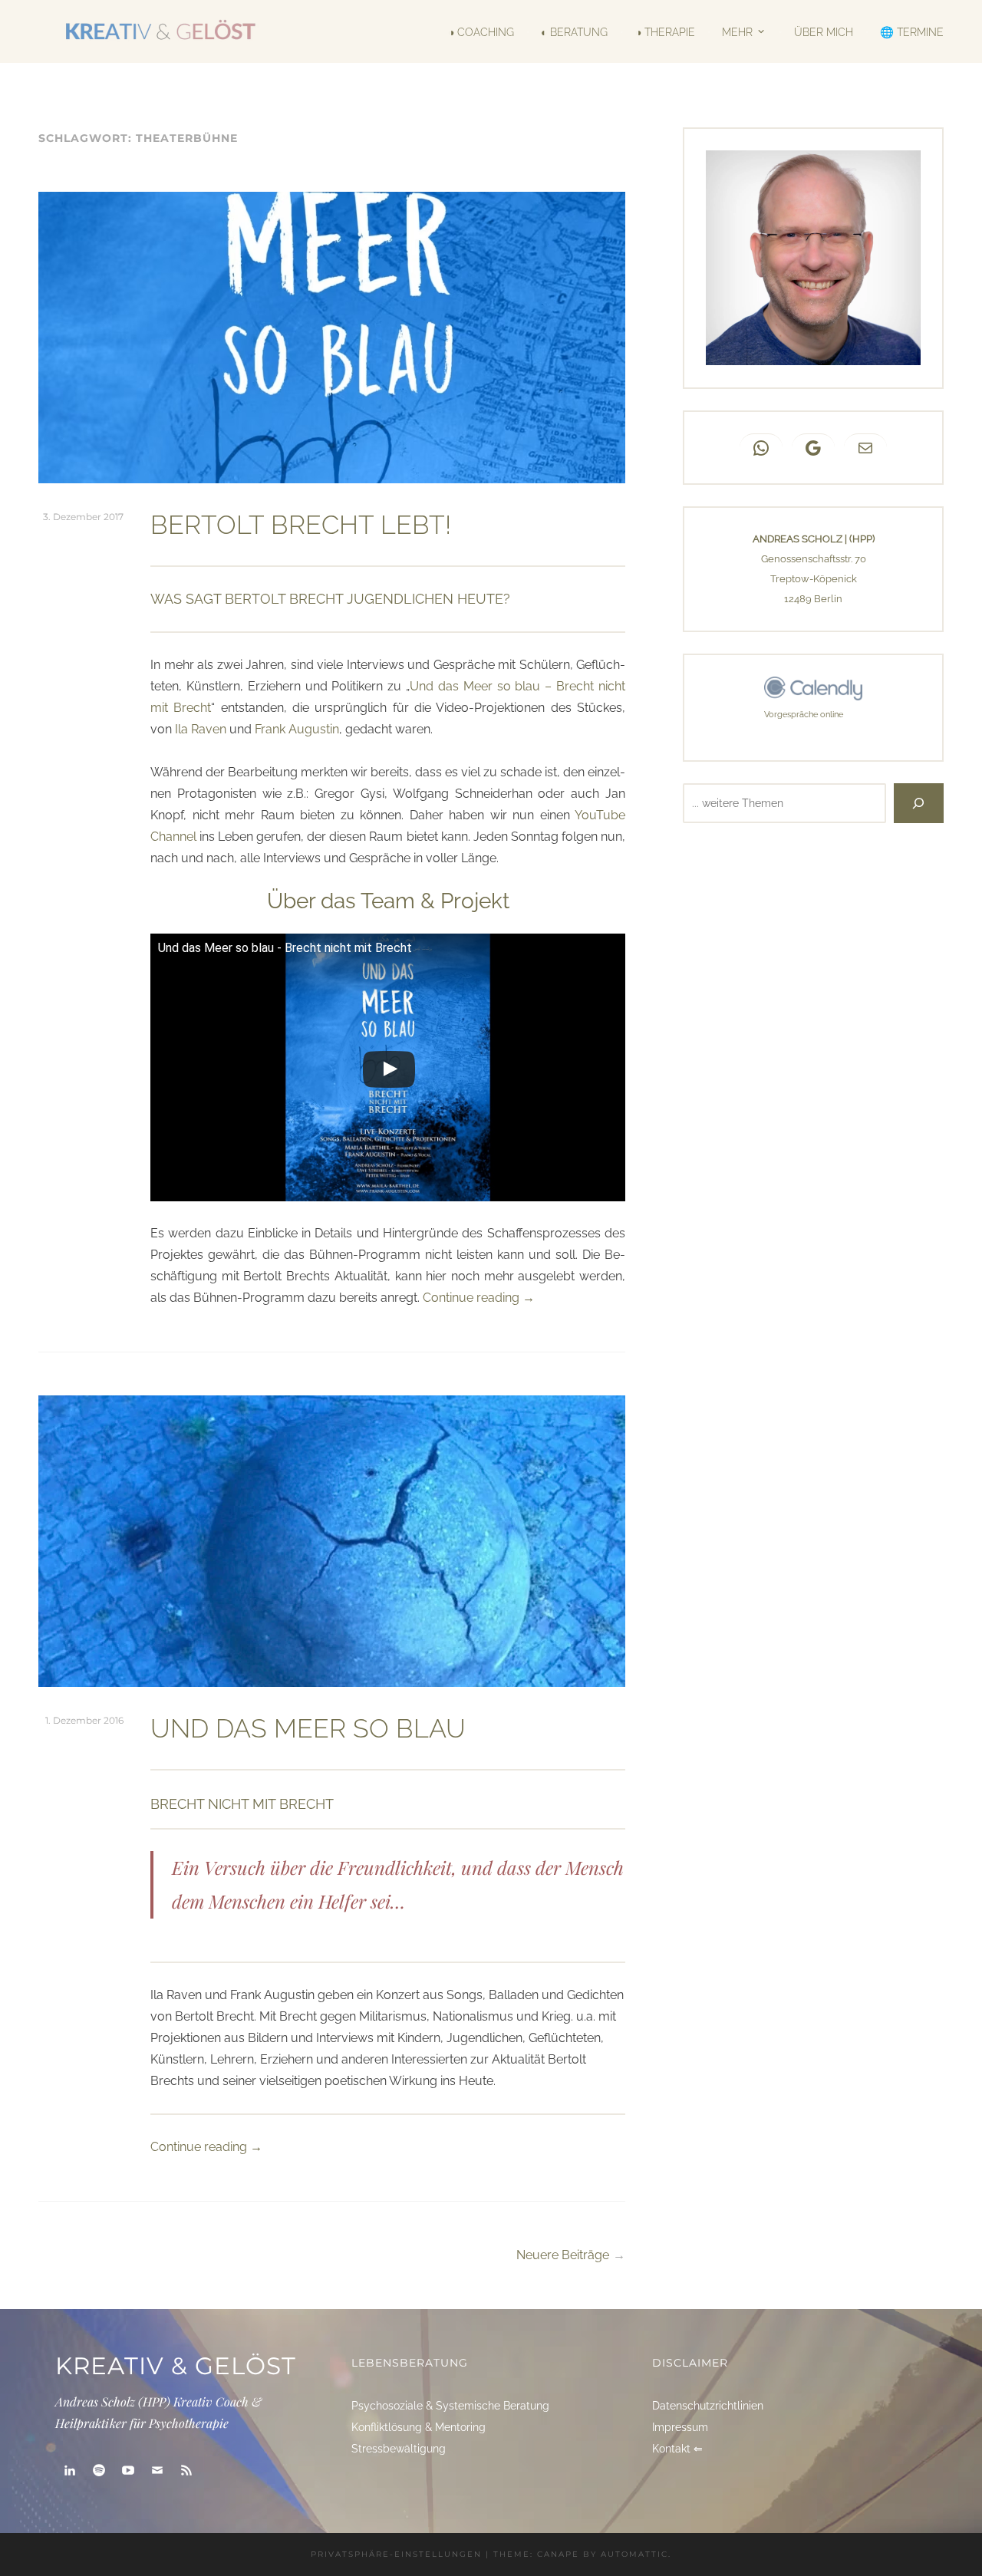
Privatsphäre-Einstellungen (396, 2554)
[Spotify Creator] (99, 2471)
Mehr (737, 31)
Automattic (634, 2554)
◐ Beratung (574, 31)
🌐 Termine (912, 31)
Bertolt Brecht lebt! (301, 525)
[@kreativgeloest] (128, 2471)
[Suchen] (919, 803)
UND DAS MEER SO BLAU (308, 1728)
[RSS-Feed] (186, 2471)
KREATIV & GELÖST (176, 2366)
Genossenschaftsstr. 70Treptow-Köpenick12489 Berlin (814, 579)
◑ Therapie (665, 31)
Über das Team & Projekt (388, 901)
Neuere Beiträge (563, 2255)
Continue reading (479, 1298)
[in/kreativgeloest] (70, 2471)
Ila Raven (201, 729)
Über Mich (823, 31)
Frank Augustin (297, 729)
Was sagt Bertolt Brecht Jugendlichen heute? (330, 599)
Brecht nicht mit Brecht (242, 1804)
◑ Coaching (481, 31)
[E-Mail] (157, 2471)
